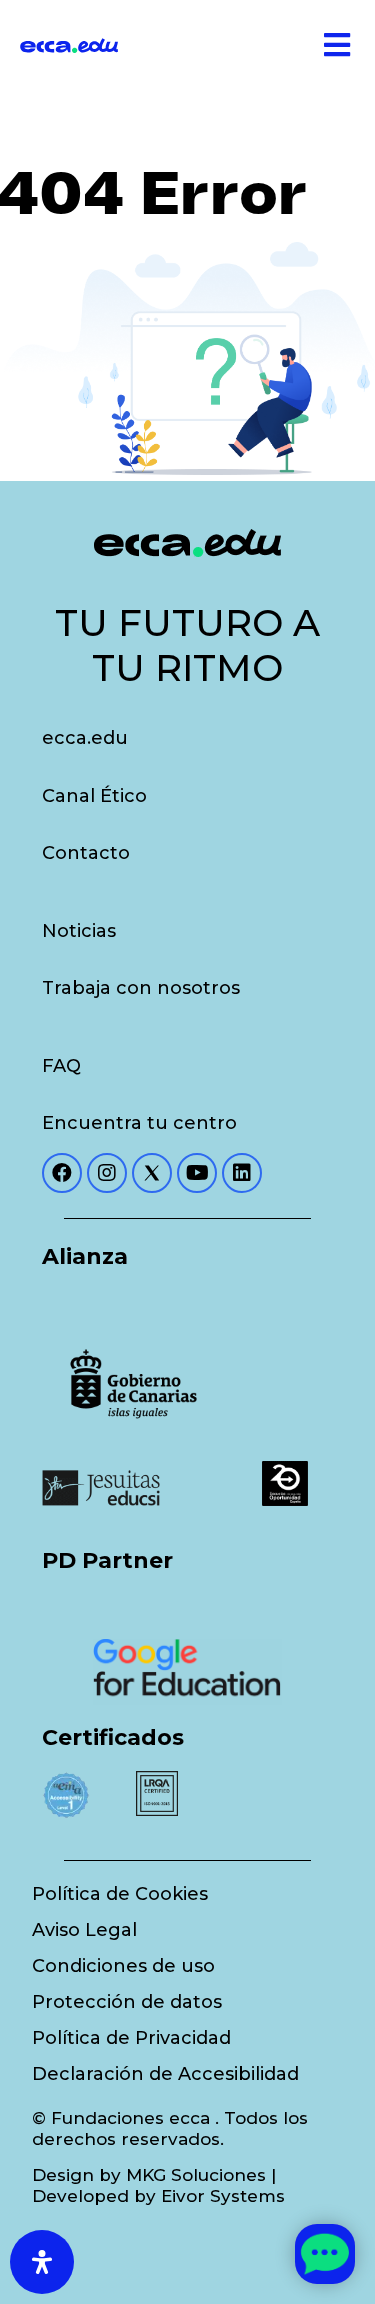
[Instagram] (107, 1173)
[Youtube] (197, 1173)
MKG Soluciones (196, 2175)
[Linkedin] (242, 1173)
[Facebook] (62, 1173)
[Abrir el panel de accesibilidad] (42, 2262)
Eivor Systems (223, 2196)
